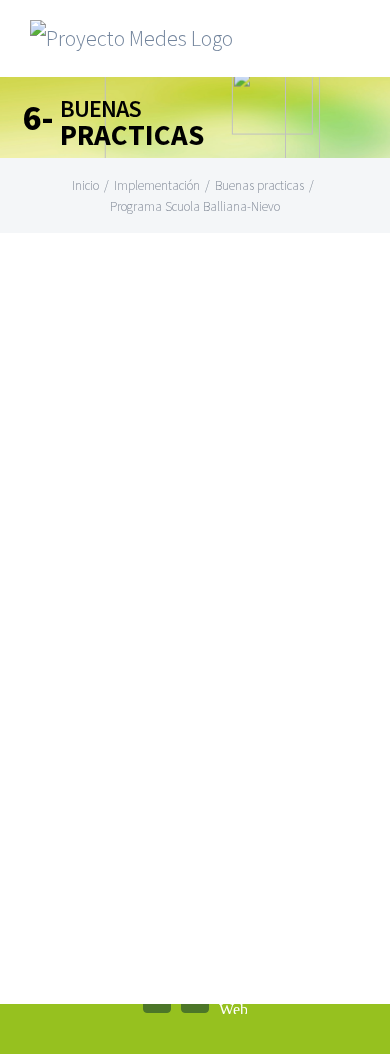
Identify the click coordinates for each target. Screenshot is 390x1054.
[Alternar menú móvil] (352, 45)
